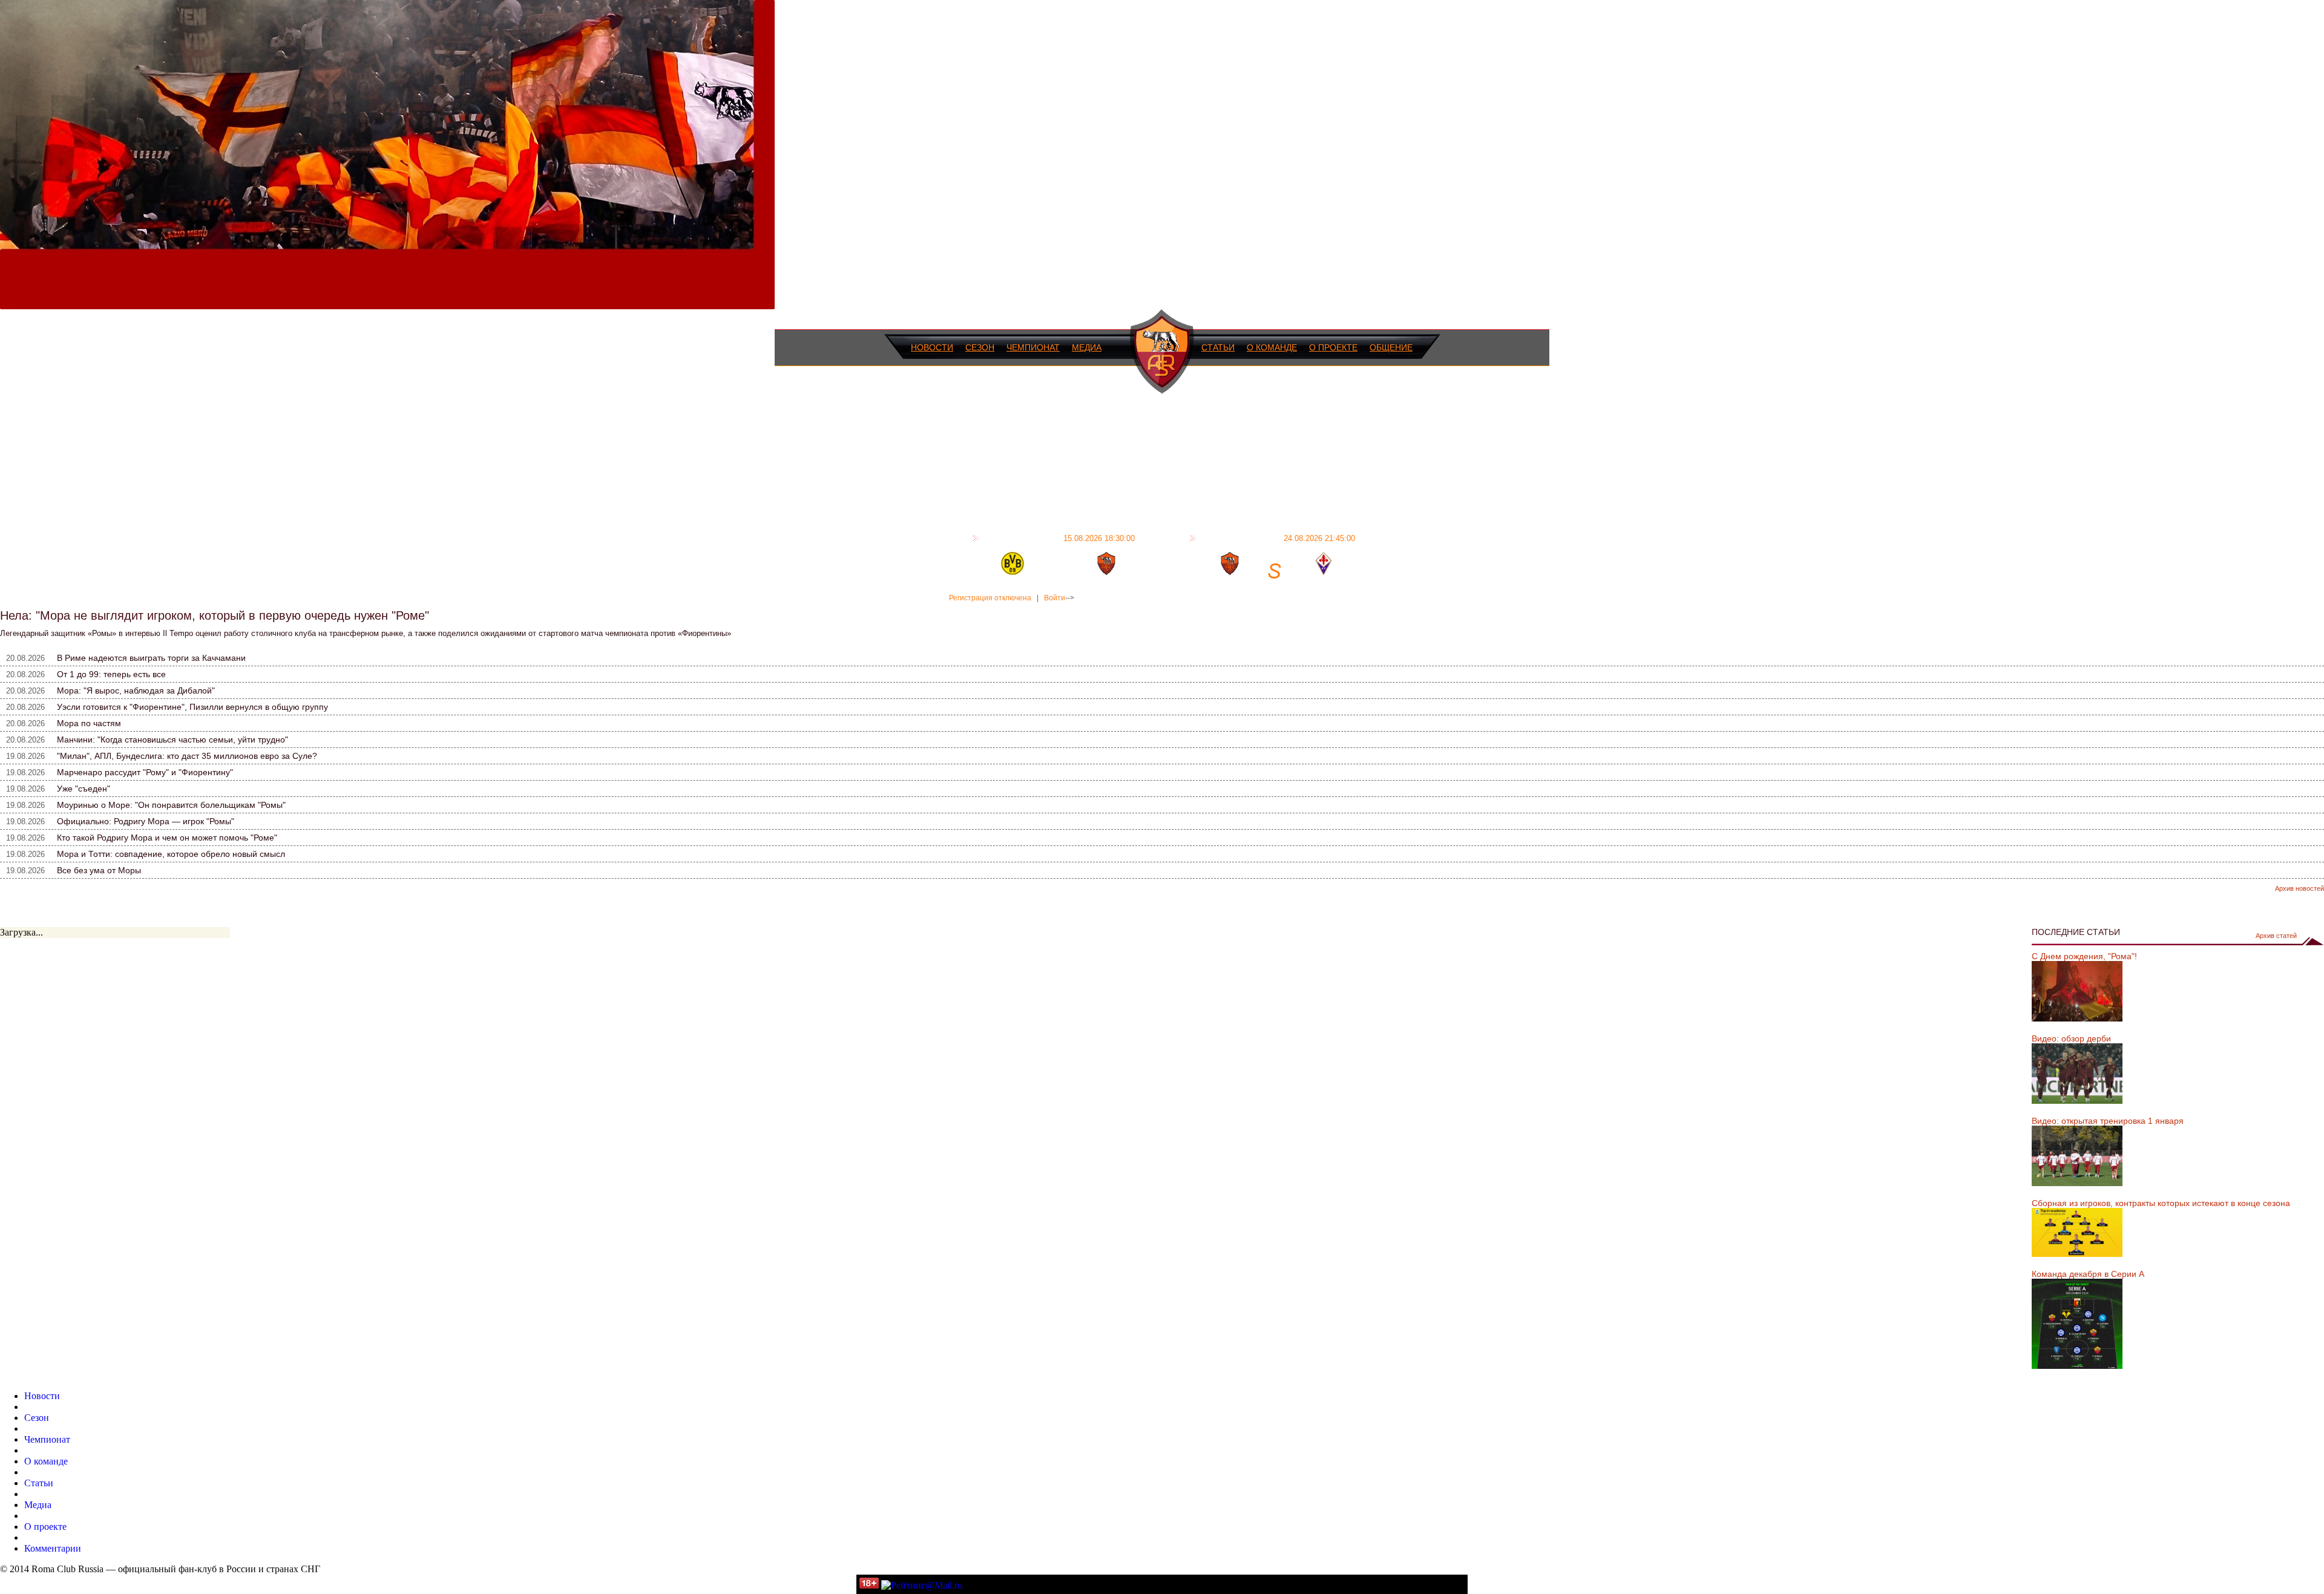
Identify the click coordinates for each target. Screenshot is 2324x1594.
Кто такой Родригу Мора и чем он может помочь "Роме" (167, 838)
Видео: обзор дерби (2071, 1038)
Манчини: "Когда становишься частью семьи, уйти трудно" (172, 740)
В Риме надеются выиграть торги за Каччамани (151, 658)
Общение (1391, 347)
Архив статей (2276, 936)
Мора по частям (89, 723)
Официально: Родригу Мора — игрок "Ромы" (146, 821)
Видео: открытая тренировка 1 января (2108, 1121)
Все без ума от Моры (99, 870)
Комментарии (53, 1548)
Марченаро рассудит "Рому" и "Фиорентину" (145, 772)
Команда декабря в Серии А (2088, 1274)
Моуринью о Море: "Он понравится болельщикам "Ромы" (171, 805)
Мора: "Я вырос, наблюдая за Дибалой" (136, 690)
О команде (1272, 347)
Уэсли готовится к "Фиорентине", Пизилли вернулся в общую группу (192, 707)
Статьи (1218, 347)
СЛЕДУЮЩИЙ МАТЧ (1277, 538)
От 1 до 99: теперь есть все (111, 674)
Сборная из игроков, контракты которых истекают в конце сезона (2161, 1203)
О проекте (1333, 347)
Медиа (1087, 347)
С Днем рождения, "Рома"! (2084, 956)
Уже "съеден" (84, 789)
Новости (932, 347)
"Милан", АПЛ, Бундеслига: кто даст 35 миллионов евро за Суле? (187, 756)
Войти (1055, 598)
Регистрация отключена (990, 598)
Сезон (980, 347)
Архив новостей (2299, 888)
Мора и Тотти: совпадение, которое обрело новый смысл (171, 854)
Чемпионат (1033, 347)
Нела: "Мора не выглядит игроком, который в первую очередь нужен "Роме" (215, 615)
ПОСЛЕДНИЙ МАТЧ (1059, 538)
